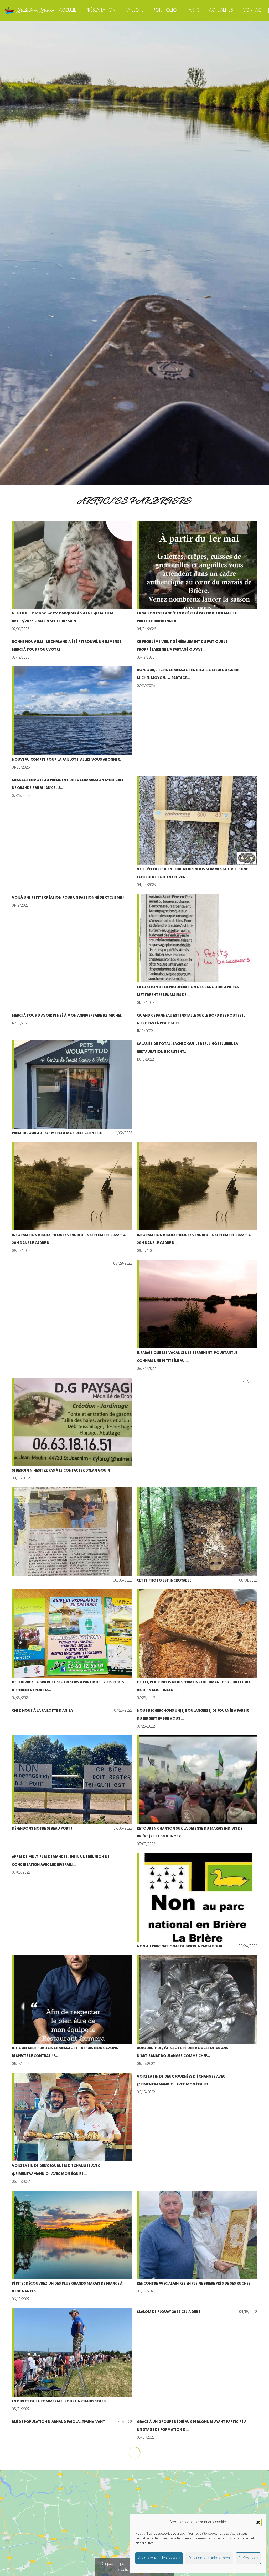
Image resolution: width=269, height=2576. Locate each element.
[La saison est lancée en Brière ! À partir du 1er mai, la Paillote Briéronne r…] (197, 577)
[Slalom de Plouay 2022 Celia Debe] (197, 2361)
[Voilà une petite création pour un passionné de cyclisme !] (72, 951)
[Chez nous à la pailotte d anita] (72, 1719)
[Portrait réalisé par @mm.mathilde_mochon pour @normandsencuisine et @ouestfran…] (197, 2487)
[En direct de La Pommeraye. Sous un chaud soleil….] (72, 2361)
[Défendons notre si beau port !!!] (72, 1792)
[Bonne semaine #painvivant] (72, 2544)
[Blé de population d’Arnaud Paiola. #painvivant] (72, 2430)
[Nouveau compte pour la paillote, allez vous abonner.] (72, 719)
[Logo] (29, 11)
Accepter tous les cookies (159, 2558)
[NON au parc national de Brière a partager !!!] (197, 1902)
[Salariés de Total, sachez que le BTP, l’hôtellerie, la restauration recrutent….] (197, 1089)
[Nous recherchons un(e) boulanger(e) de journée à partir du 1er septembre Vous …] (197, 1719)
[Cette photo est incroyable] (197, 1536)
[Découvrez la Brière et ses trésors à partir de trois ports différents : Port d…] (72, 1646)
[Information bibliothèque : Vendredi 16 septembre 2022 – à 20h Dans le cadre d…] (72, 1199)
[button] (258, 2522)
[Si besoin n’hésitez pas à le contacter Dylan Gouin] (72, 1430)
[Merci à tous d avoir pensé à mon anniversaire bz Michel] (72, 1024)
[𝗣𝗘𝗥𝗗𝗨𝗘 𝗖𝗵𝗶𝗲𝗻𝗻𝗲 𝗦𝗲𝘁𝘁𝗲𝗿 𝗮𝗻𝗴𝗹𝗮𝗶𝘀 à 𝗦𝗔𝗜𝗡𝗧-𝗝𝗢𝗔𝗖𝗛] (72, 577)
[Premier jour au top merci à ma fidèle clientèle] (72, 1089)
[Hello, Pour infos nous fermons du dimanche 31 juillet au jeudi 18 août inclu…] (197, 1646)
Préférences (248, 2558)
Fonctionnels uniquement (209, 2558)
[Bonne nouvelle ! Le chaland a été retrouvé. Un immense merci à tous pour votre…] (72, 650)
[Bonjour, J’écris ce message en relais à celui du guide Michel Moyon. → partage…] (197, 719)
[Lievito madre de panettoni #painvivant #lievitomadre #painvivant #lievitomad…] (197, 2458)
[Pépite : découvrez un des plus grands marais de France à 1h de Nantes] (72, 2247)
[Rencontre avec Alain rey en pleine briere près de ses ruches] (197, 2247)
